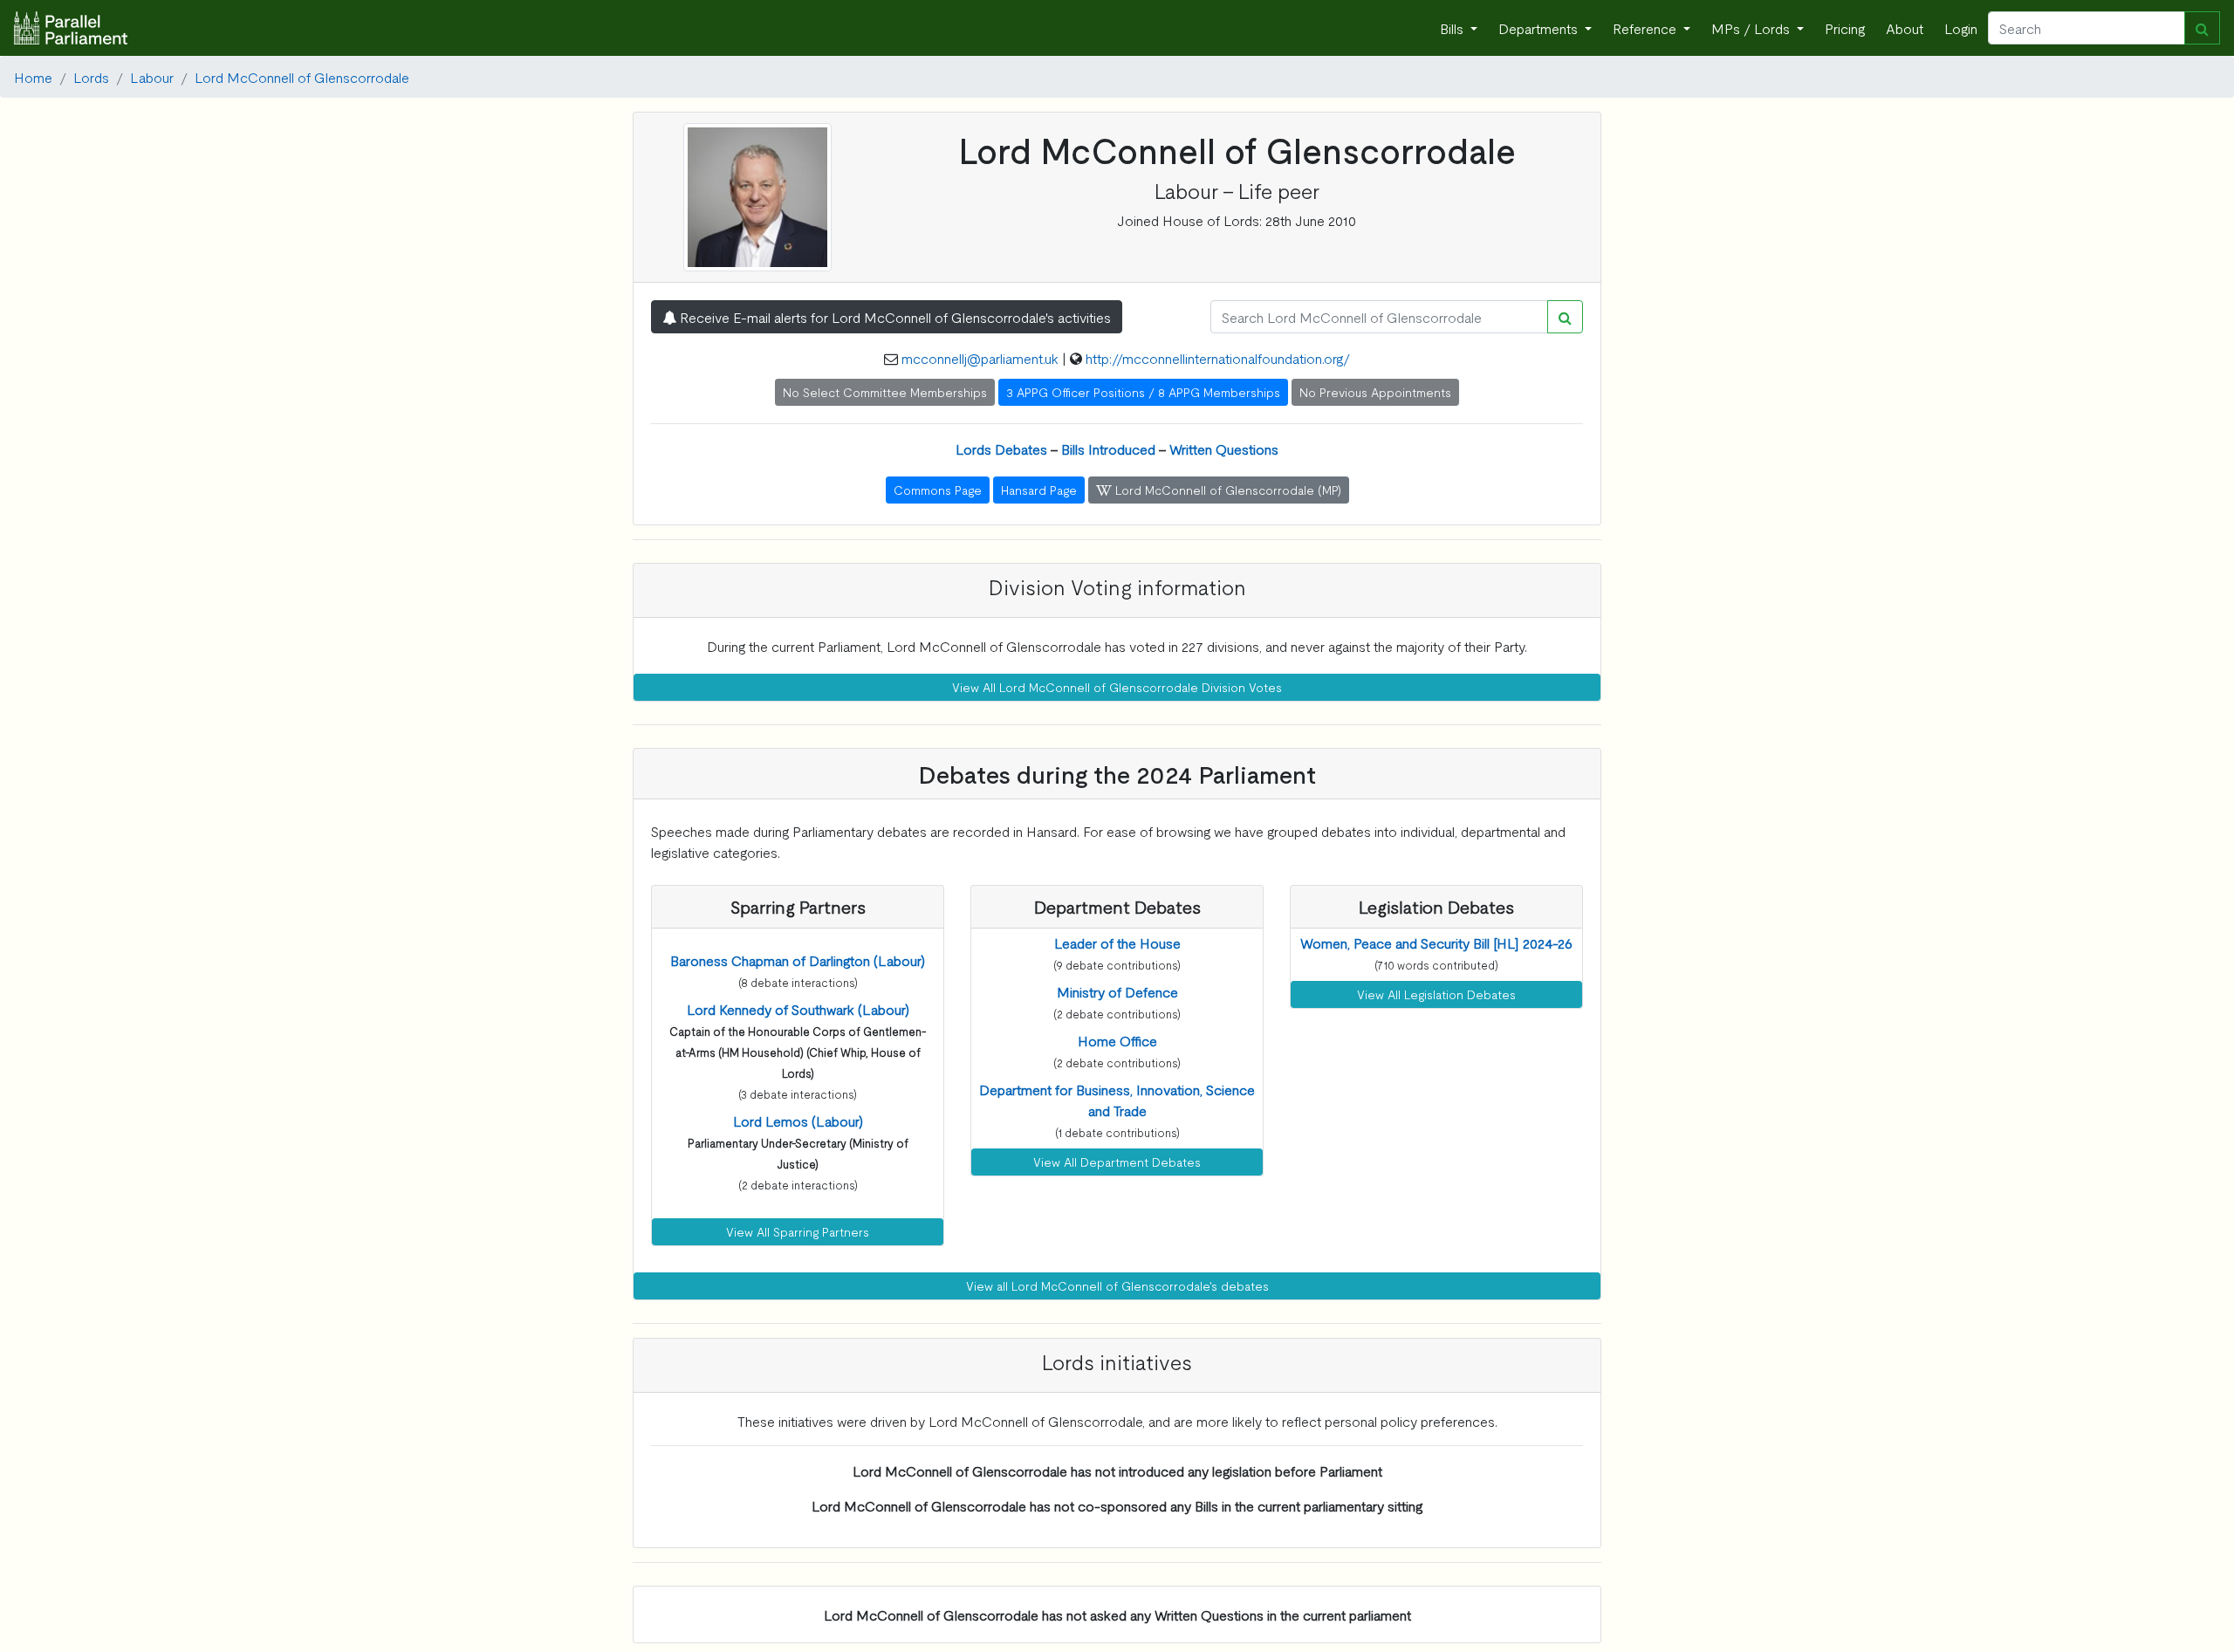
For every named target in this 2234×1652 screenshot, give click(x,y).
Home (33, 77)
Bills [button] (1453, 28)
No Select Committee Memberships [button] (885, 392)
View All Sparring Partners (798, 1231)
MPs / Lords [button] (1752, 28)
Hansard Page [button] (1039, 490)
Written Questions (1224, 449)
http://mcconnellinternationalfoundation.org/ (1218, 358)
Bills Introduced (1108, 449)
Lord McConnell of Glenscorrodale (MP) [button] (1227, 490)
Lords (91, 77)
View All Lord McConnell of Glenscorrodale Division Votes (1117, 687)
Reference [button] (1646, 28)
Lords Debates (1001, 449)
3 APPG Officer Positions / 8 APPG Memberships (1143, 392)
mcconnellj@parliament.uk (980, 358)
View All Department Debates (1117, 1162)
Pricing (1845, 28)
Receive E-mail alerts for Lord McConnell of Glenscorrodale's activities (894, 317)
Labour (152, 77)
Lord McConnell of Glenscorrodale (302, 77)
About (1905, 28)
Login (1961, 28)
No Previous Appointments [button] (1375, 392)
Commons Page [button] (938, 490)
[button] (798, 960)
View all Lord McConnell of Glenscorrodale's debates (1117, 1285)
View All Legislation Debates (1436, 994)
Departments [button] (1540, 28)
